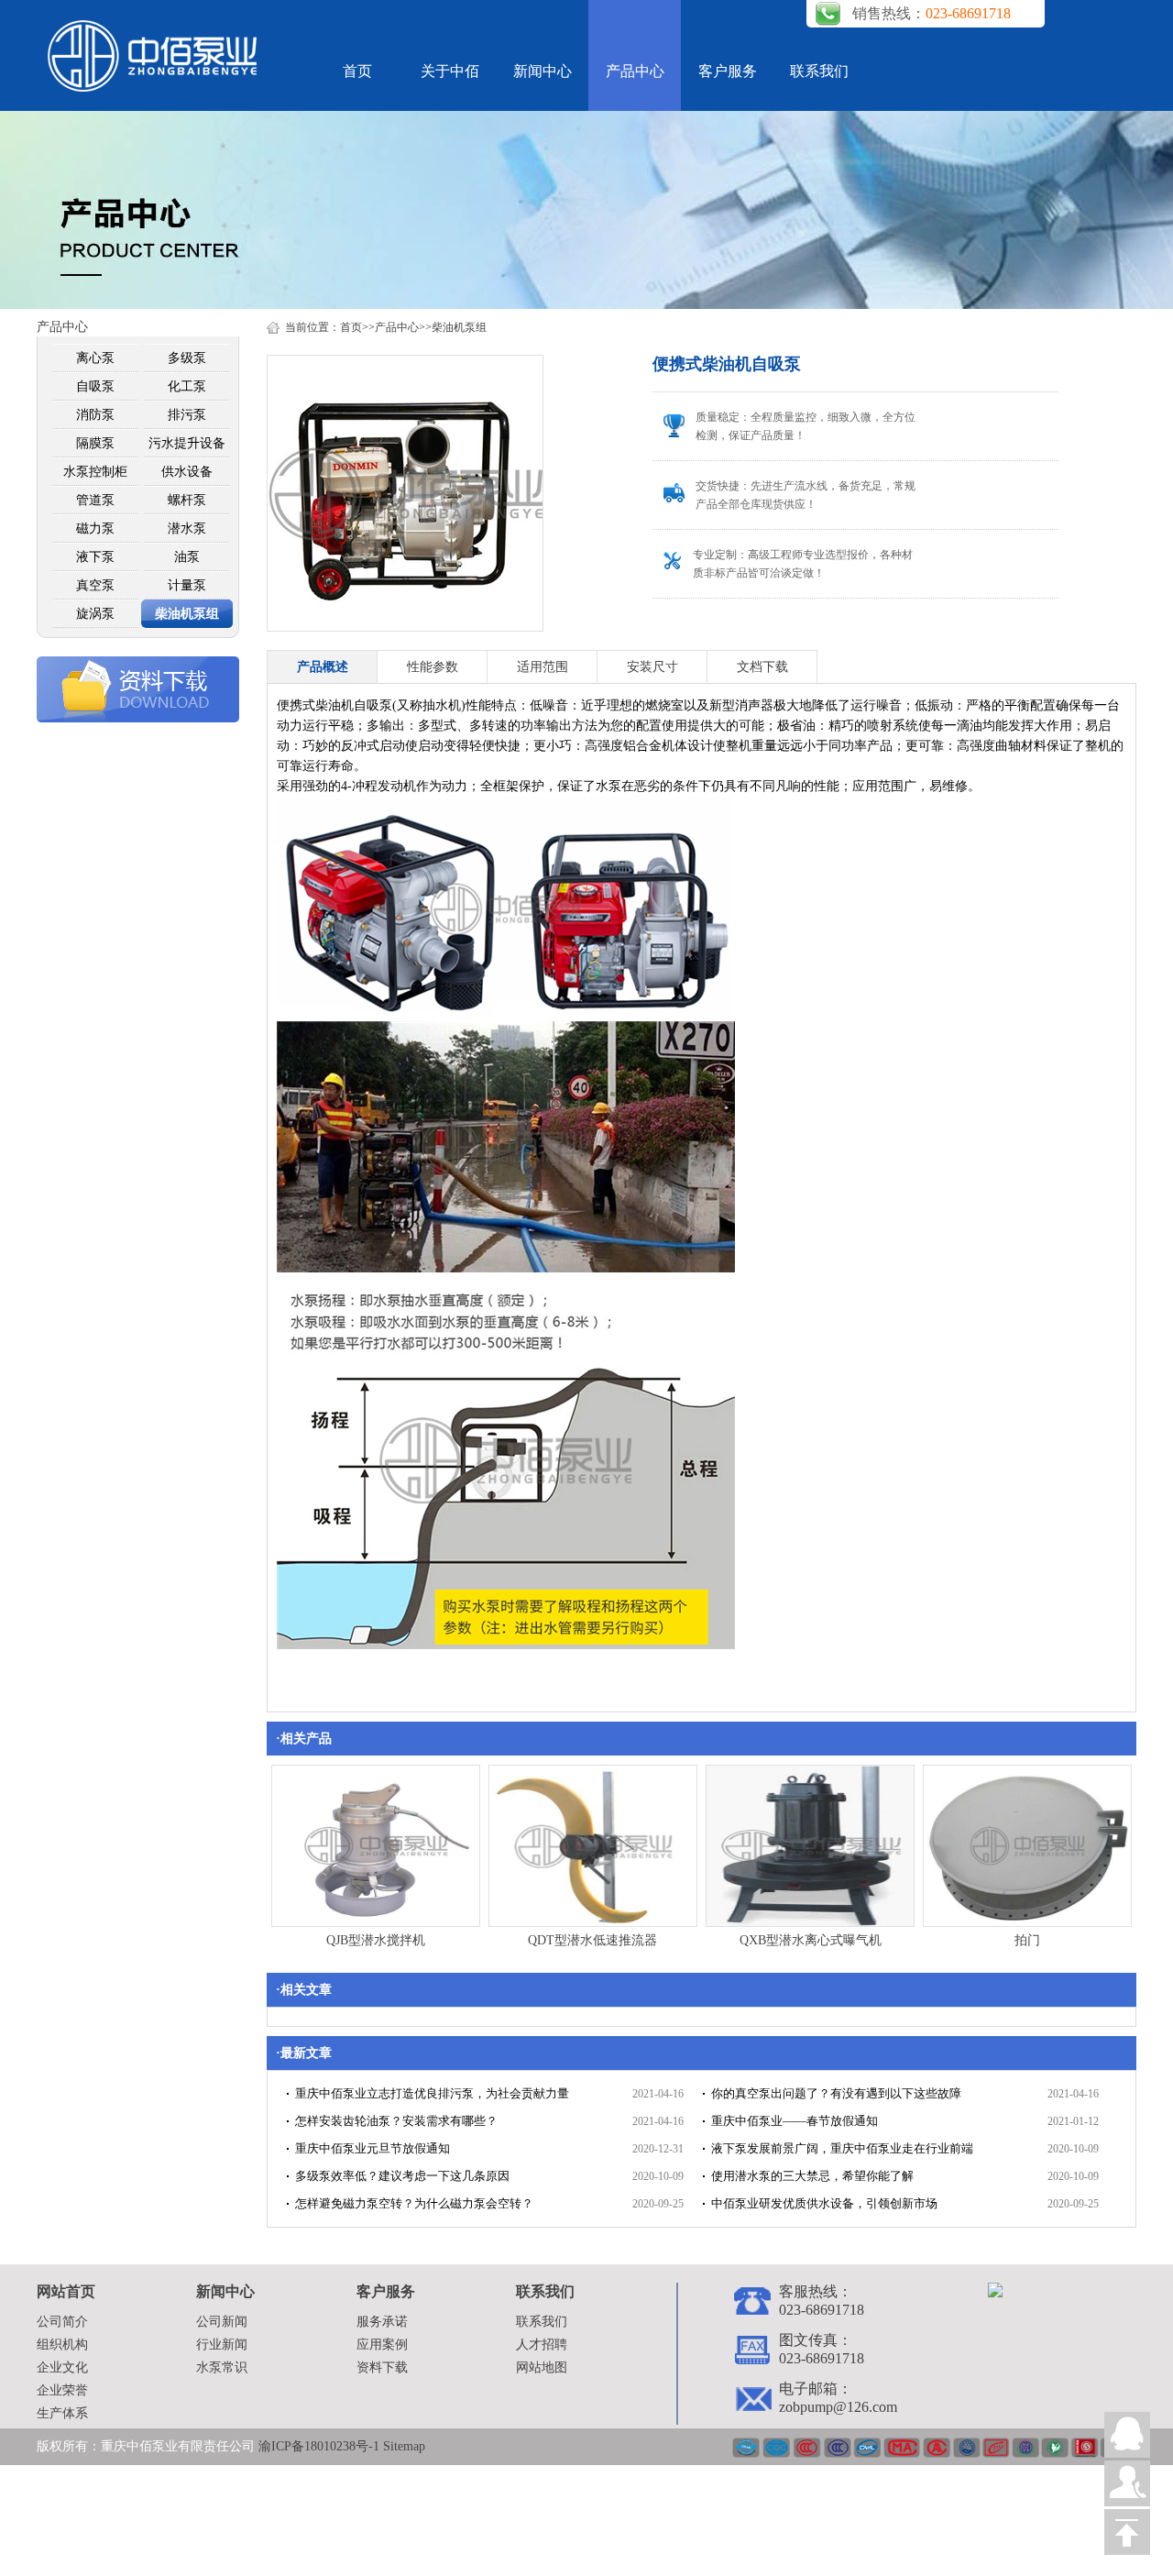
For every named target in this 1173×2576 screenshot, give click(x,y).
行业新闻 (222, 2345)
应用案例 (382, 2345)
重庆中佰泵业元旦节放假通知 (373, 2148)
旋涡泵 (95, 614)
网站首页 (66, 2291)
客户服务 (728, 71)
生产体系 (62, 2413)
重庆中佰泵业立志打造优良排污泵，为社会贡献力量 (432, 2093)
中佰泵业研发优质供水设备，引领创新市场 (824, 2203)
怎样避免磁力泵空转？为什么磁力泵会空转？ (414, 2203)
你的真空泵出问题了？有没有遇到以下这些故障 (836, 2093)
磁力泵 (95, 528)
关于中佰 (450, 71)
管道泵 (95, 500)
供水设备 (187, 472)
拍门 (1027, 1940)
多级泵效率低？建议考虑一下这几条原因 (402, 2176)
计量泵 (187, 585)
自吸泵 (95, 386)
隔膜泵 (95, 443)
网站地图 (542, 2367)
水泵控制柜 (95, 472)
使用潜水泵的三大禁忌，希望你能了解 (812, 2176)
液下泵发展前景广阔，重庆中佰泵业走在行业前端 (842, 2148)
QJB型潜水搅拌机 (376, 1940)
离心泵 (95, 358)
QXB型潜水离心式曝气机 (811, 1940)
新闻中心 (543, 71)
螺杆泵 (187, 500)
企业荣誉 (62, 2390)
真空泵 (95, 585)
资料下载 (382, 2367)
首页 (357, 71)
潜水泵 (187, 528)
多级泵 (187, 358)
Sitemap (404, 2446)
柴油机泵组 (187, 614)
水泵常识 (222, 2367)
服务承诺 (382, 2322)
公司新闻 (222, 2322)
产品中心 (635, 71)
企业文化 (62, 2367)
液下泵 (95, 557)
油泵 (187, 557)
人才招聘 (542, 2345)
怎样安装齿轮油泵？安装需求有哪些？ (396, 2121)
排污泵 (187, 415)
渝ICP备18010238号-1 (321, 2446)
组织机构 (62, 2345)
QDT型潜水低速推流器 (592, 1940)
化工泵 (187, 386)
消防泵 (95, 415)
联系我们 (819, 71)
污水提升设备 (187, 443)
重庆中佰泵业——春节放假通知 (795, 2121)
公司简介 (62, 2322)
